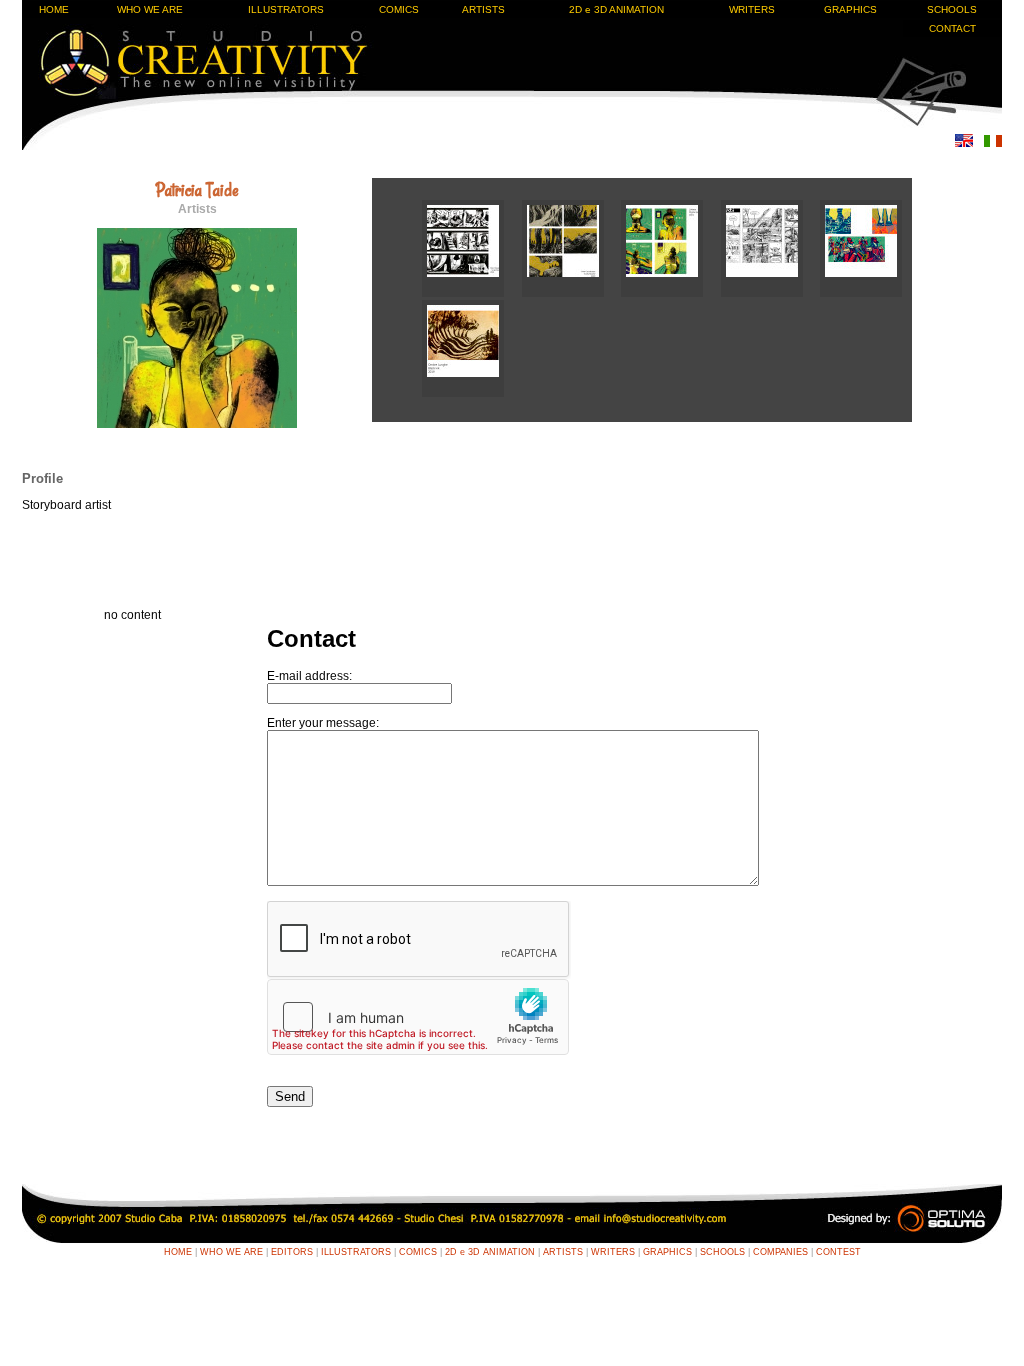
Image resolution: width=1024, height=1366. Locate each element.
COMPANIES (780, 1252)
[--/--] (472, 293)
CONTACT (952, 28)
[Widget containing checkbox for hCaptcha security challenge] (418, 1017)
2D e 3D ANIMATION (616, 9)
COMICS (399, 9)
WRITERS (752, 9)
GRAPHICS (850, 9)
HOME (54, 9)
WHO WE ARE (150, 9)
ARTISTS (483, 9)
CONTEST (838, 1252)
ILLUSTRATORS (286, 9)
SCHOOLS (952, 9)
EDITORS (292, 1252)
